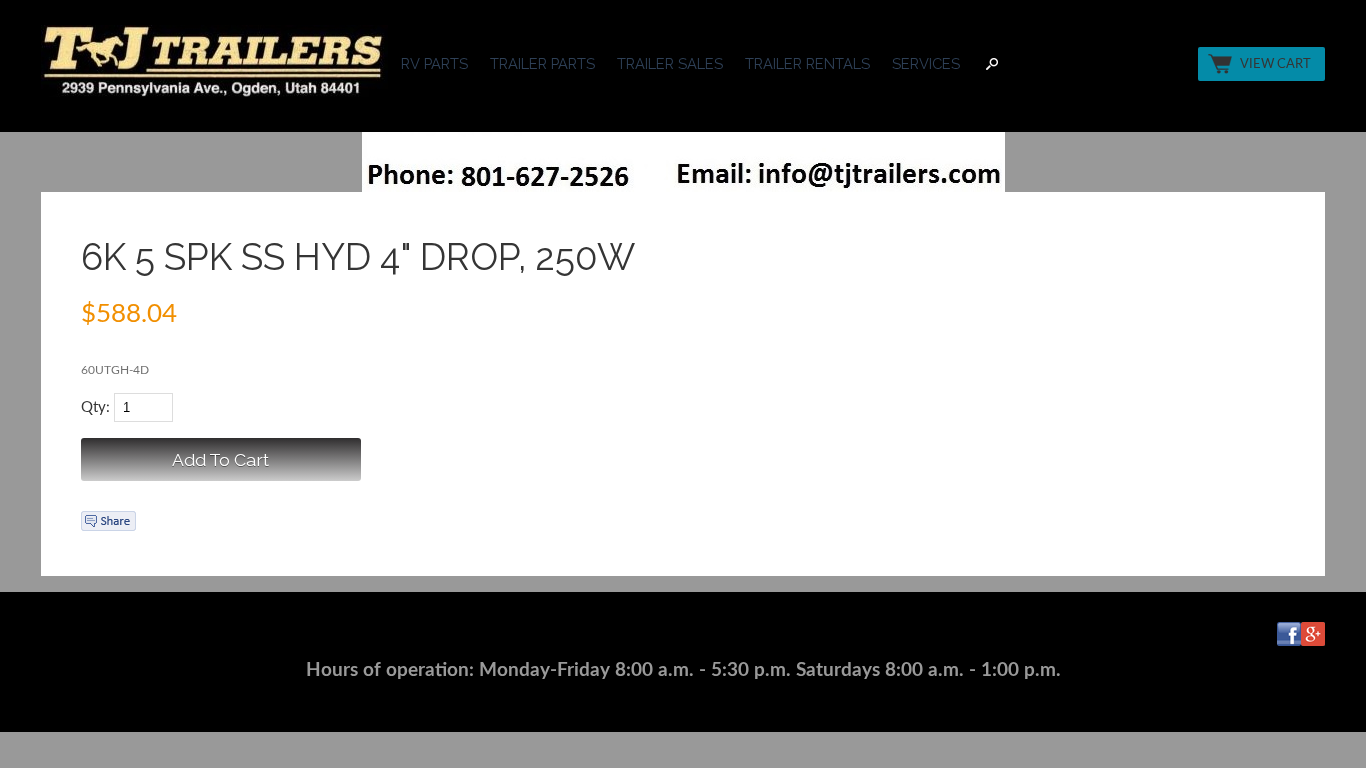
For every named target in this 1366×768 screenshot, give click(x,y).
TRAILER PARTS (542, 63)
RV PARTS (434, 63)
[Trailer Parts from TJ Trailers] (214, 93)
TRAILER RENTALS (807, 63)
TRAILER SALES (670, 63)
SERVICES (926, 63)
